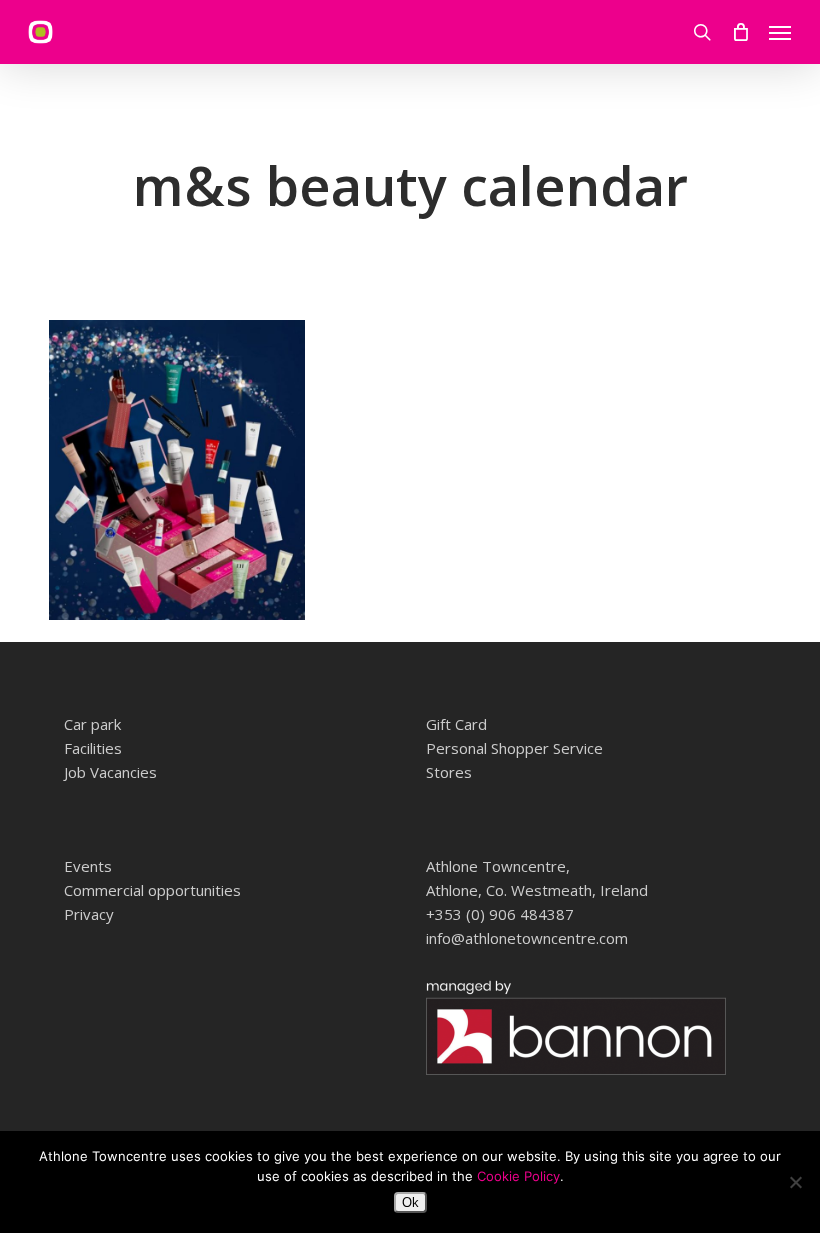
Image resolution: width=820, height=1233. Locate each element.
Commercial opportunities (152, 890)
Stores (449, 772)
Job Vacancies (110, 772)
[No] (795, 1182)
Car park (92, 724)
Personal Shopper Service (514, 748)
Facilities (93, 748)
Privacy (89, 914)
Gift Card (456, 724)
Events (88, 866)
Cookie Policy (518, 1176)
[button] (780, 32)
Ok (410, 1202)
